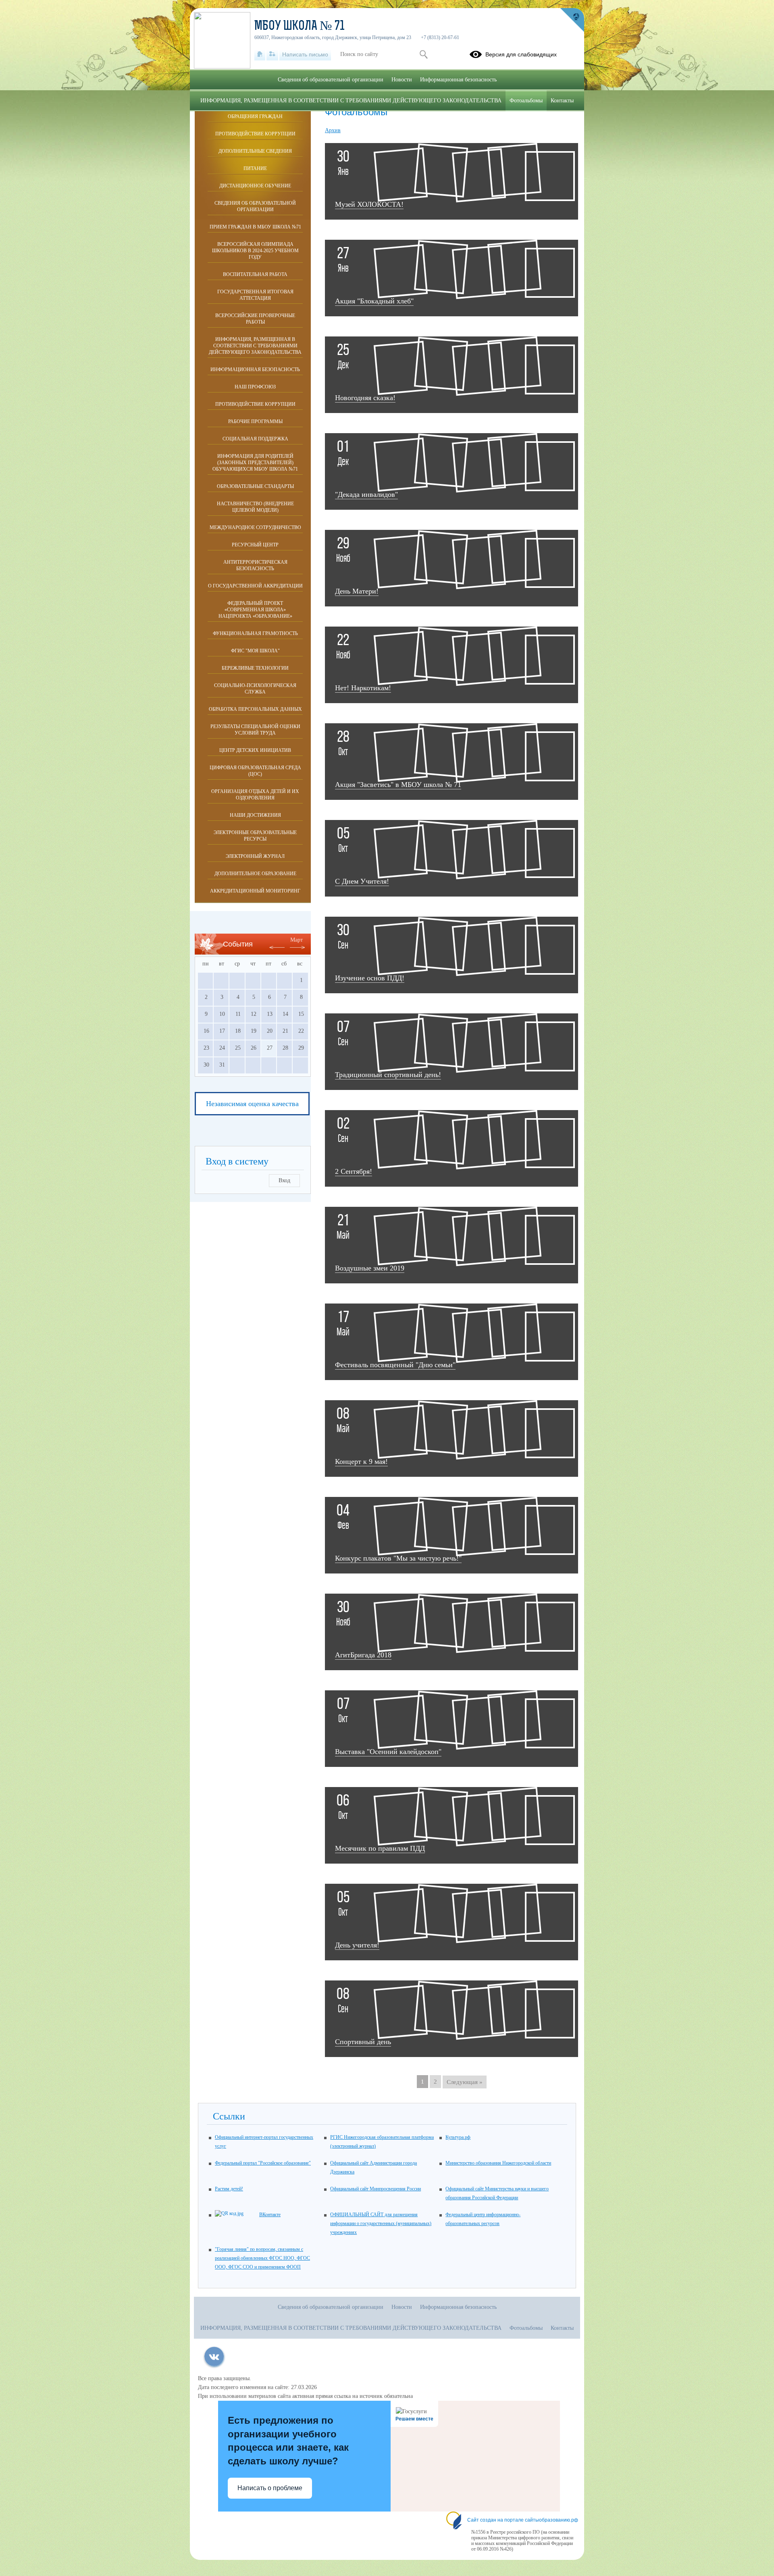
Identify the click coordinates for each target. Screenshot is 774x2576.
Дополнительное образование (255, 874)
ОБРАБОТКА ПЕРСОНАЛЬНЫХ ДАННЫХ (255, 709)
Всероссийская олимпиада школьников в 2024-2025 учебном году (255, 251)
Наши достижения (255, 815)
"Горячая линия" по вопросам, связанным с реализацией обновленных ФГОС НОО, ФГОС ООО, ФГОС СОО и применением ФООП (262, 2258)
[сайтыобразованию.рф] (572, 20)
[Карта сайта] (272, 54)
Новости (402, 80)
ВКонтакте (270, 2215)
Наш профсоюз (255, 387)
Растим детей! (229, 2189)
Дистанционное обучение (255, 186)
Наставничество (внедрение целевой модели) (255, 507)
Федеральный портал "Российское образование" (263, 2163)
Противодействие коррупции (255, 134)
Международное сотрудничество (255, 527)
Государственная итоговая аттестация (255, 295)
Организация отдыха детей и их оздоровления (255, 795)
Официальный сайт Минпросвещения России (376, 2189)
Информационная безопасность (255, 369)
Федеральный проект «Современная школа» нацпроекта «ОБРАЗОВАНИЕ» (255, 610)
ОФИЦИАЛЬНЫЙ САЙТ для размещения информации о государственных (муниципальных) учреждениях (381, 2223)
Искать (423, 54)
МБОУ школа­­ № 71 (300, 27)
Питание (255, 168)
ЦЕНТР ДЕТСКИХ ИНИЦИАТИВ (255, 750)
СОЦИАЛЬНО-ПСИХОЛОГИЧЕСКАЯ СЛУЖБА (255, 689)
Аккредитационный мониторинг (255, 891)
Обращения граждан (255, 116)
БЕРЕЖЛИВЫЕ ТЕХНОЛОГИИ (255, 668)
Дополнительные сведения (255, 151)
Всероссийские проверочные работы (255, 319)
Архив (333, 130)
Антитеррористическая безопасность (255, 565)
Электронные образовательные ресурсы (255, 836)
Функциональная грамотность (255, 633)
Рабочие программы (255, 421)
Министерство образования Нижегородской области (498, 2163)
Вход (284, 1180)
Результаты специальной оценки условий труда (255, 730)
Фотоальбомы (526, 101)
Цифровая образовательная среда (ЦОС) (255, 771)
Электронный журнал (255, 856)
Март (296, 940)
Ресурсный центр (255, 545)
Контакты (562, 101)
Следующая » (465, 2082)
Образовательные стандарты (255, 486)
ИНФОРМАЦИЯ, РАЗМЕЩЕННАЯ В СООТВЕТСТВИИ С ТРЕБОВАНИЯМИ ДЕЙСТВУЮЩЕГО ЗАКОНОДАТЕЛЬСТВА (255, 346)
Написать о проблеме (270, 2488)
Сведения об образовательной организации (255, 206)
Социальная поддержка (255, 439)
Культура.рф (458, 2137)
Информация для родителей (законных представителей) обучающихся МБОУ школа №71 (255, 463)
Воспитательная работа (255, 274)
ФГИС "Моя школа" (255, 651)
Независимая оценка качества (252, 1104)
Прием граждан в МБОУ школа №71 (255, 227)
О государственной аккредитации (255, 586)
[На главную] (260, 54)
